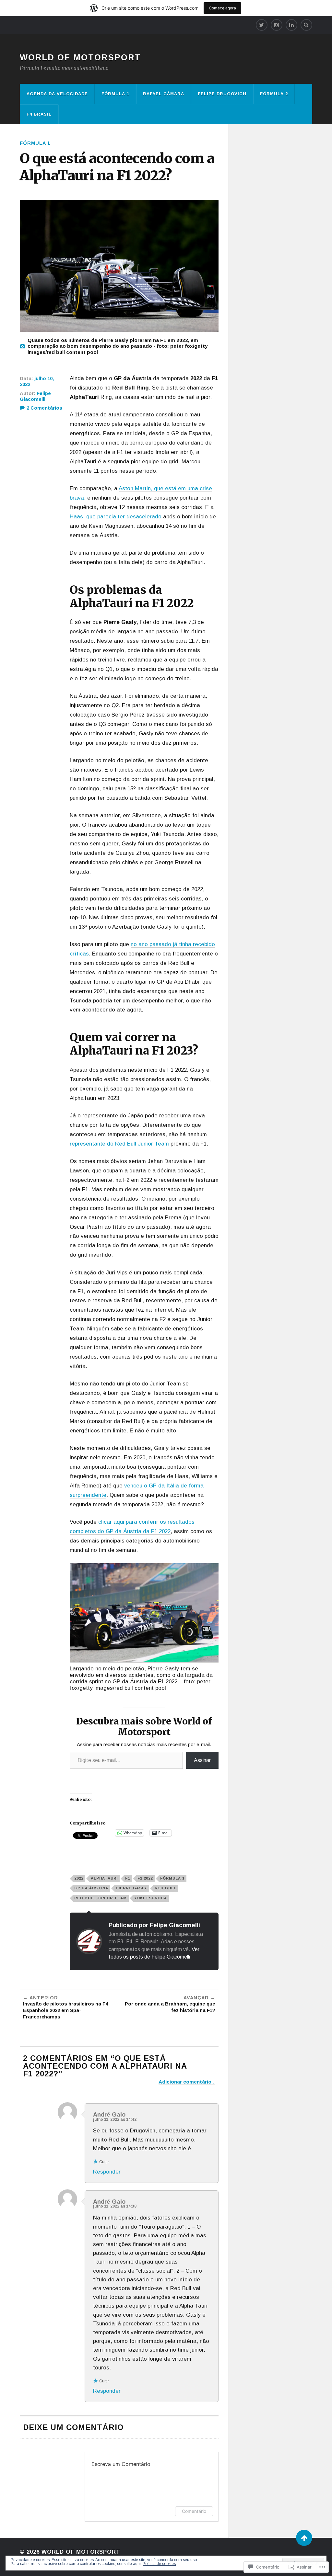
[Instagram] (277, 25)
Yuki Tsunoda (151, 1898)
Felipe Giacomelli (35, 396)
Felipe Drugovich (222, 94)
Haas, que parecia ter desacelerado (116, 517)
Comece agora (222, 8)
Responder (107, 2172)
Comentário (194, 2511)
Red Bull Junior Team (101, 1898)
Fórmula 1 (115, 94)
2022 (79, 1878)
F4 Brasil (39, 114)
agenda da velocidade (57, 94)
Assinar (202, 1760)
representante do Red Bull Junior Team (119, 1144)
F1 (128, 1878)
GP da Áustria (91, 1888)
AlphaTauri (104, 1878)
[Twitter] (262, 25)
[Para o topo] (304, 2538)
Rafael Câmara (164, 94)
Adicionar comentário (185, 2082)
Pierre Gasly (131, 1888)
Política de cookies (159, 2564)
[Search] (306, 25)
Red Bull (166, 1888)
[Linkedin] (291, 25)
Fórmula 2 (274, 94)
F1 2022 (145, 1878)
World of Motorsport (80, 57)
